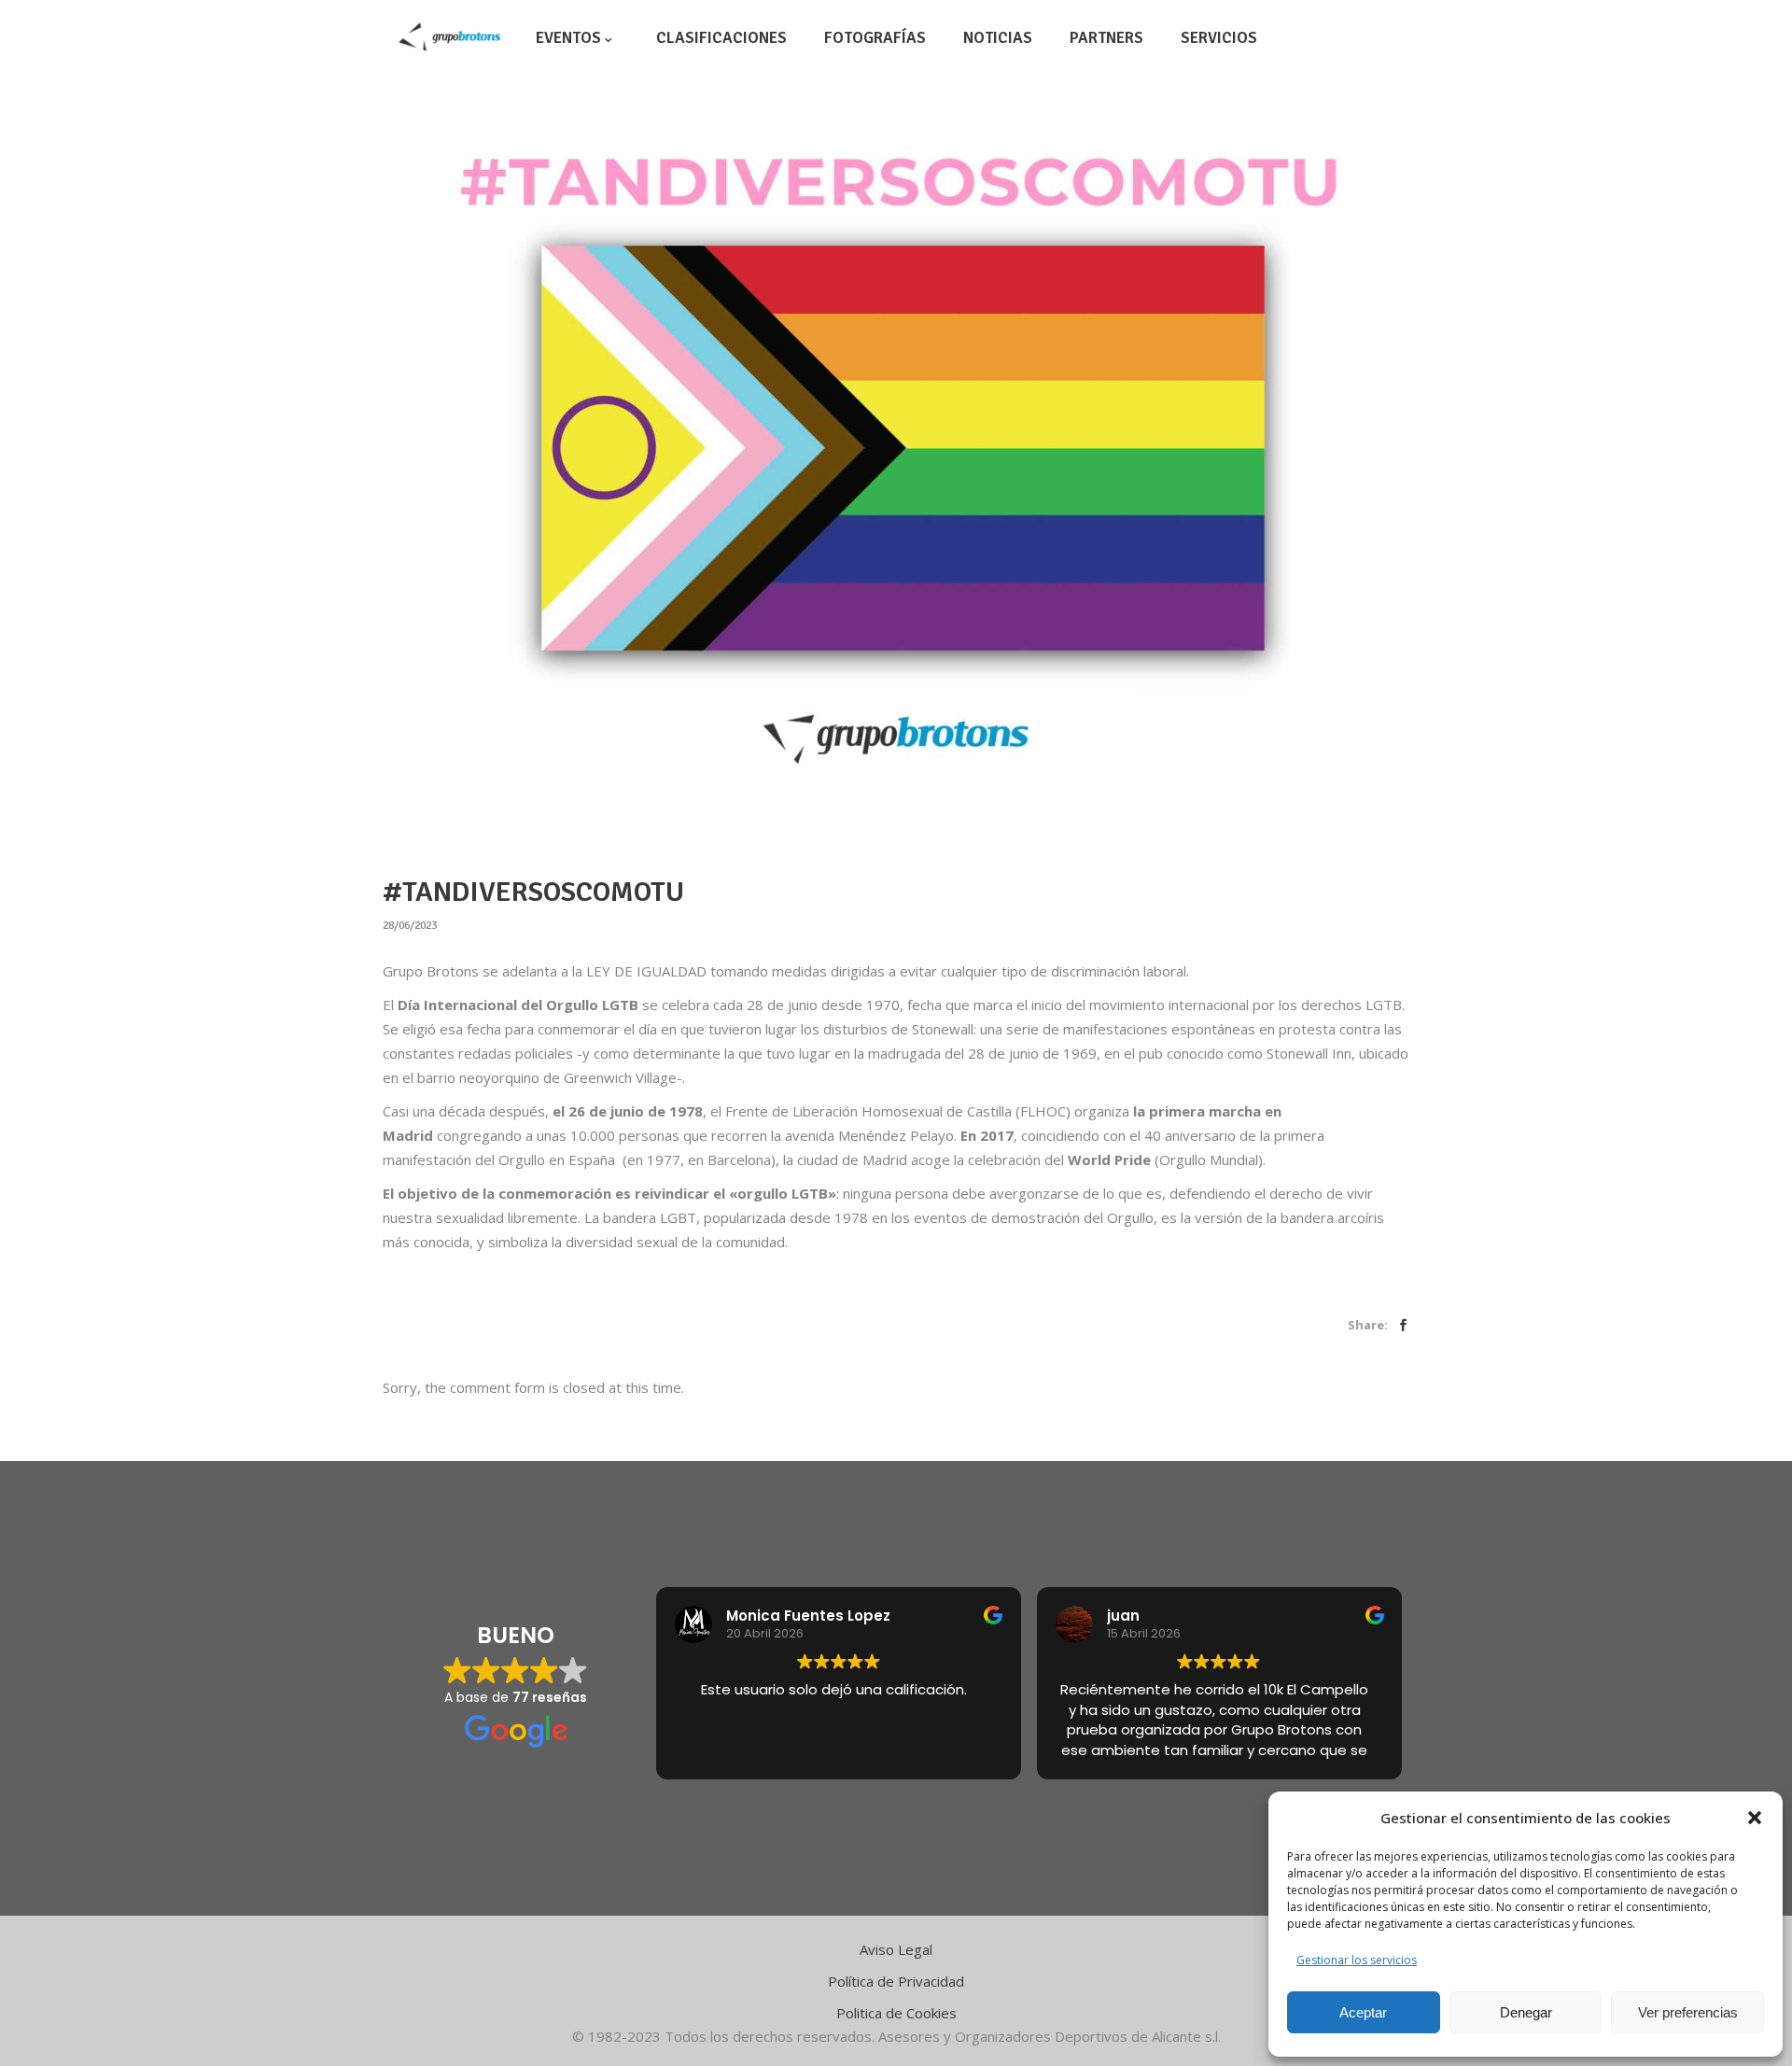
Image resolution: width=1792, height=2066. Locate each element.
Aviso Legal (896, 1949)
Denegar (1526, 2012)
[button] (1755, 1818)
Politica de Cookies (896, 2013)
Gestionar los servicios (1357, 1960)
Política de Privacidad (896, 1981)
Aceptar (1363, 2012)
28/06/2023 (410, 926)
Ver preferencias (1688, 2012)
